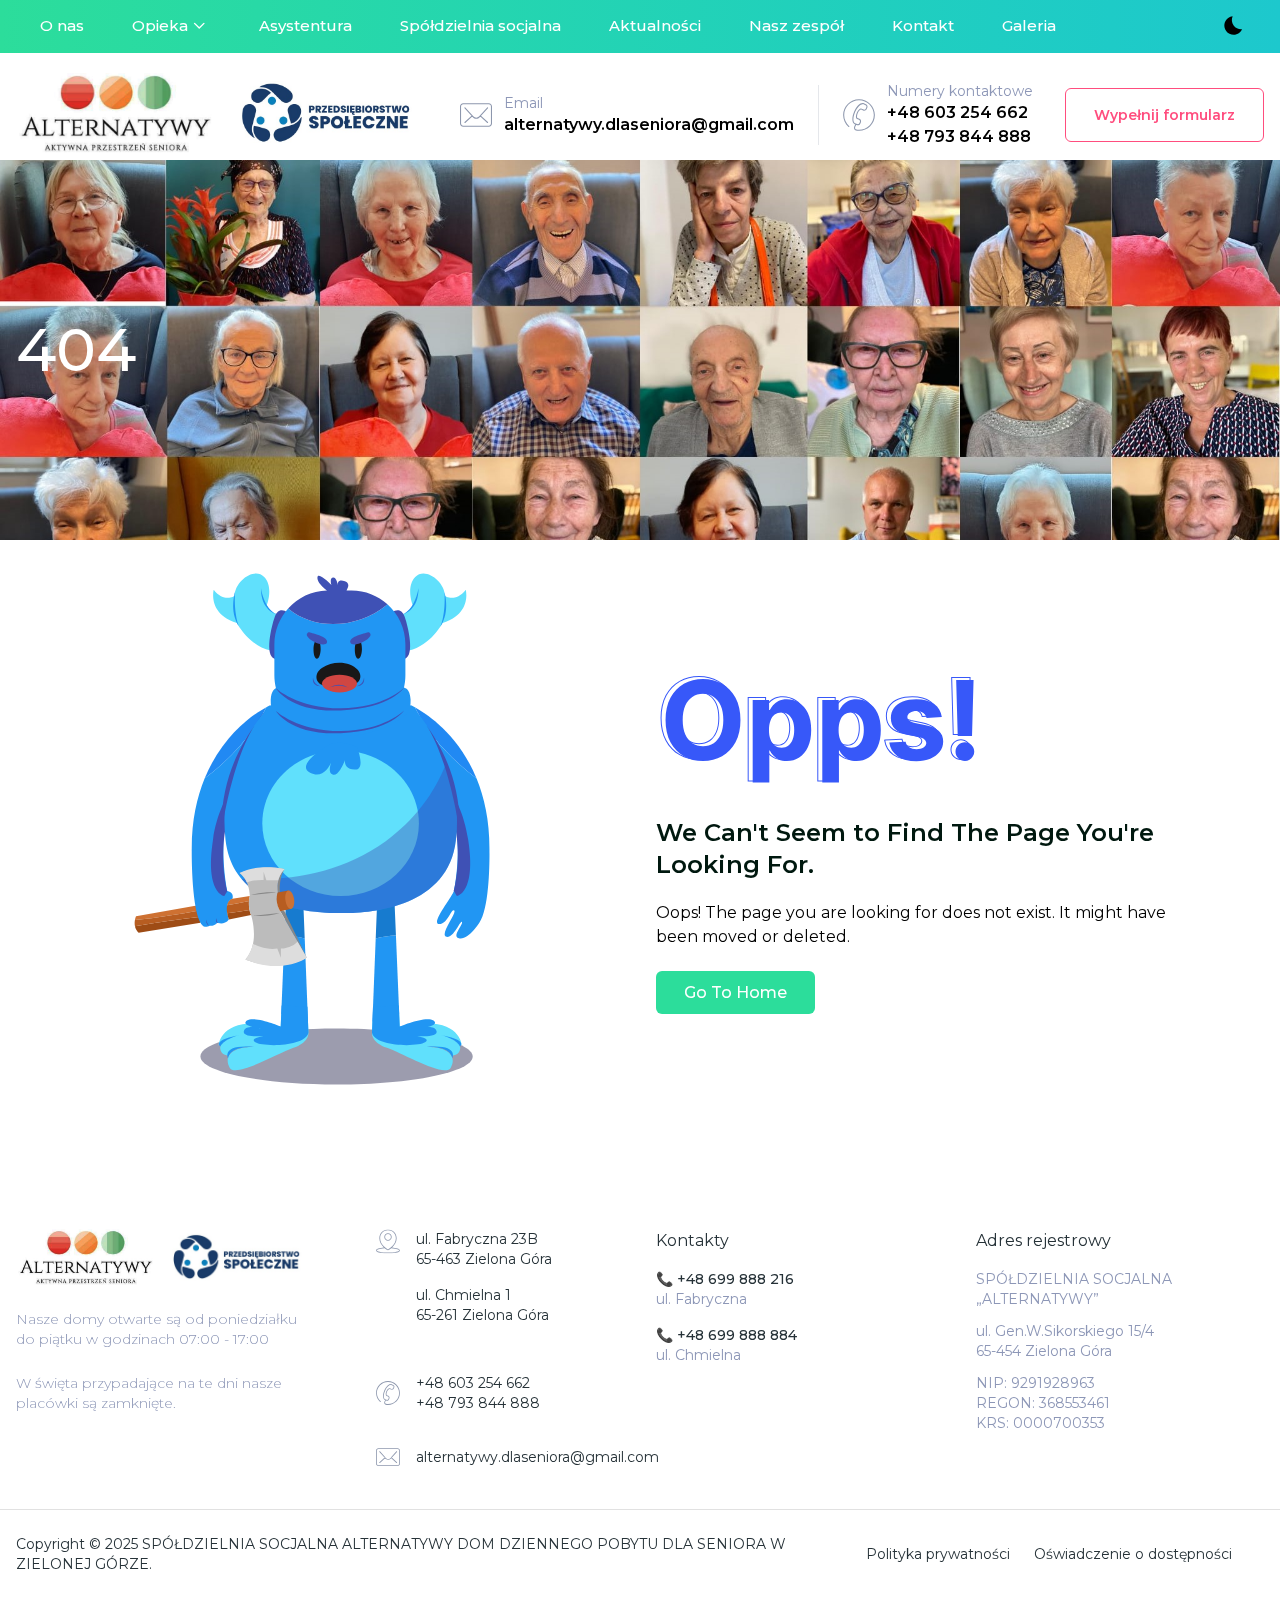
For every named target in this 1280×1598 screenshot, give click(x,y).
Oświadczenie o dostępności (1133, 1554)
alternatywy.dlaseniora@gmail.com (649, 124)
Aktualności (655, 25)
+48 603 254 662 (957, 112)
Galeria (1029, 25)
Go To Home (735, 992)
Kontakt (923, 25)
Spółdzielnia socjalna (480, 25)
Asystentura (305, 25)
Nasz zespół (796, 25)
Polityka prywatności (938, 1554)
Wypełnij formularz (1164, 115)
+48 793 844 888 (959, 136)
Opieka (160, 25)
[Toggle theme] (1232, 27)
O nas (62, 25)
